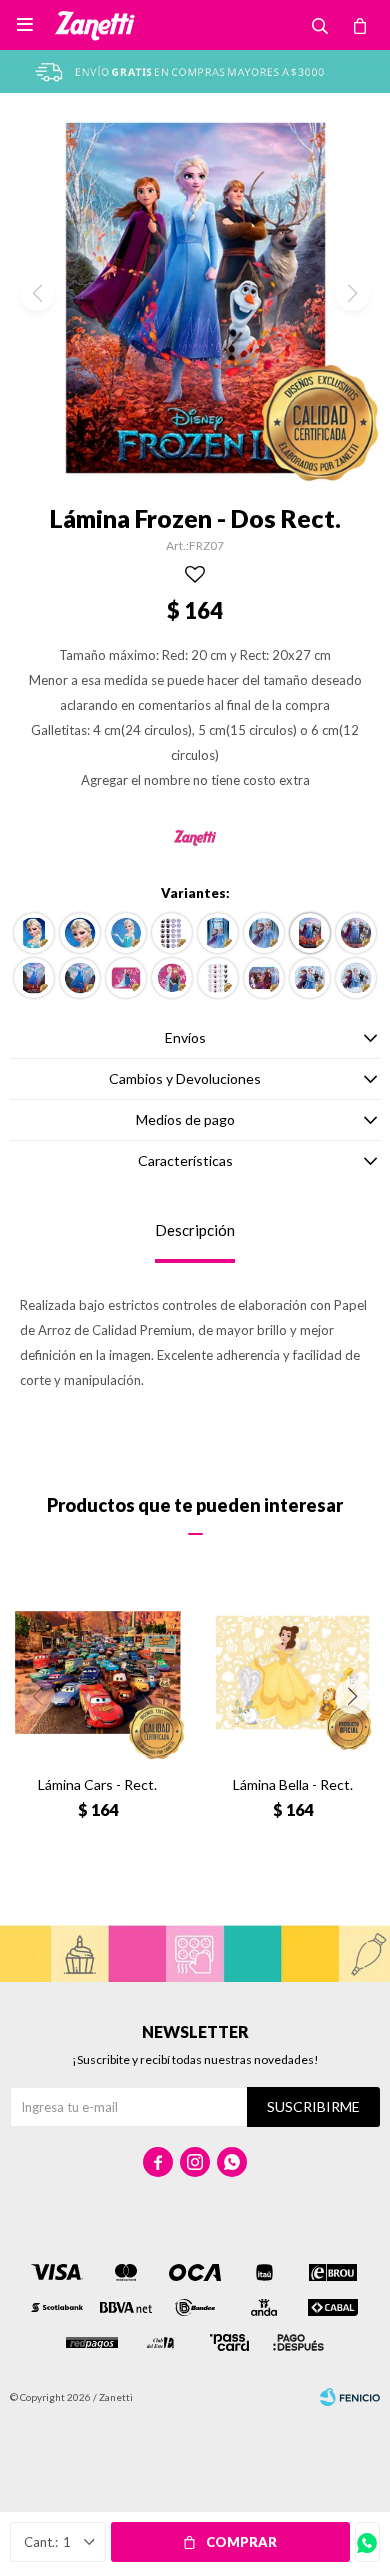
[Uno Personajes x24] (218, 978)
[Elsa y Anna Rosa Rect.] (126, 978)
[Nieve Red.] (356, 978)
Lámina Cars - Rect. (97, 1784)
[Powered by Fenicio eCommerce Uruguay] (350, 2397)
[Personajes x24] (172, 933)
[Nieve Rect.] (310, 978)
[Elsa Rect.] (34, 933)
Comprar (241, 2542)
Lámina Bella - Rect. (293, 1784)
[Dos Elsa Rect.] (34, 978)
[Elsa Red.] (80, 933)
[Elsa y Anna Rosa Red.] (172, 978)
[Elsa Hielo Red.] (126, 933)
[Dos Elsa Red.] (80, 978)
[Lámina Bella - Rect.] (292, 1672)
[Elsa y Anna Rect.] (218, 933)
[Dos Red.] (356, 933)
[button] (352, 1696)
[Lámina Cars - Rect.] (97, 1672)
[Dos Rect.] (310, 933)
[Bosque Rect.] (264, 978)
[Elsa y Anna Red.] (264, 933)
